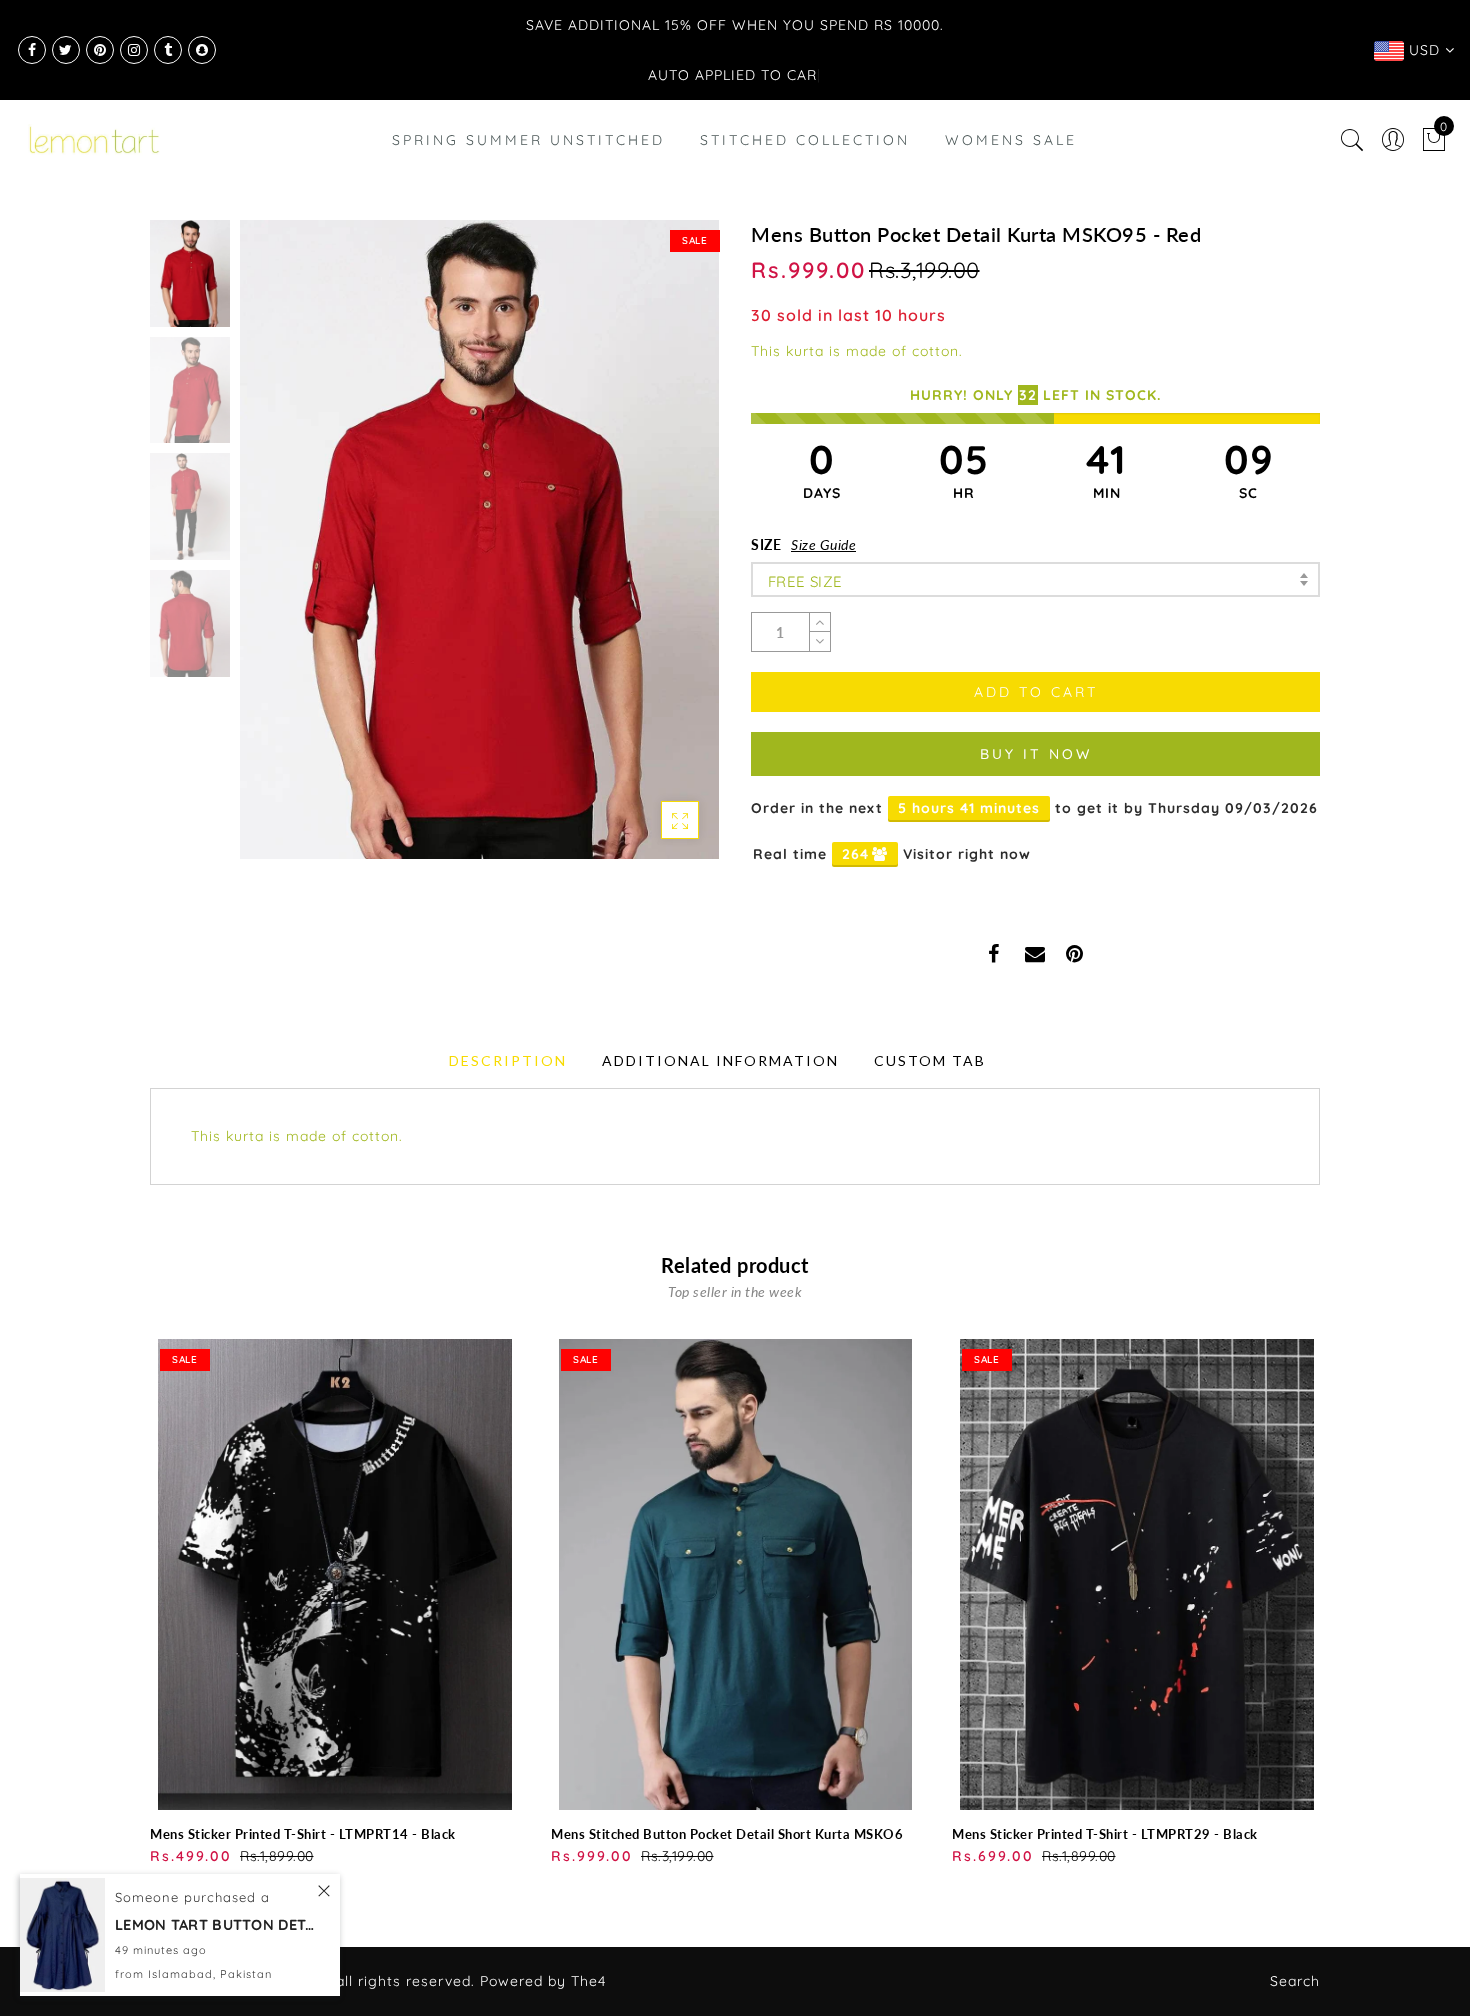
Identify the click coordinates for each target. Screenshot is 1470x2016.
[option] (479, 539)
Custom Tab (930, 1060)
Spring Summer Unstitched (528, 140)
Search (1295, 1981)
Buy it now (1036, 754)
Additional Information (720, 1060)
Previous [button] (276, 551)
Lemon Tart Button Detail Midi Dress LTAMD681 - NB (215, 1990)
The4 (588, 1981)
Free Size (805, 581)
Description (508, 1060)
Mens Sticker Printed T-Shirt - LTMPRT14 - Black (303, 1834)
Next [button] (657, 551)
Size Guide (823, 544)
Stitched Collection (805, 140)
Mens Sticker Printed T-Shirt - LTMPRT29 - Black (1105, 1834)
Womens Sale (1011, 140)
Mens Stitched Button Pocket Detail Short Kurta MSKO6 (727, 1834)
